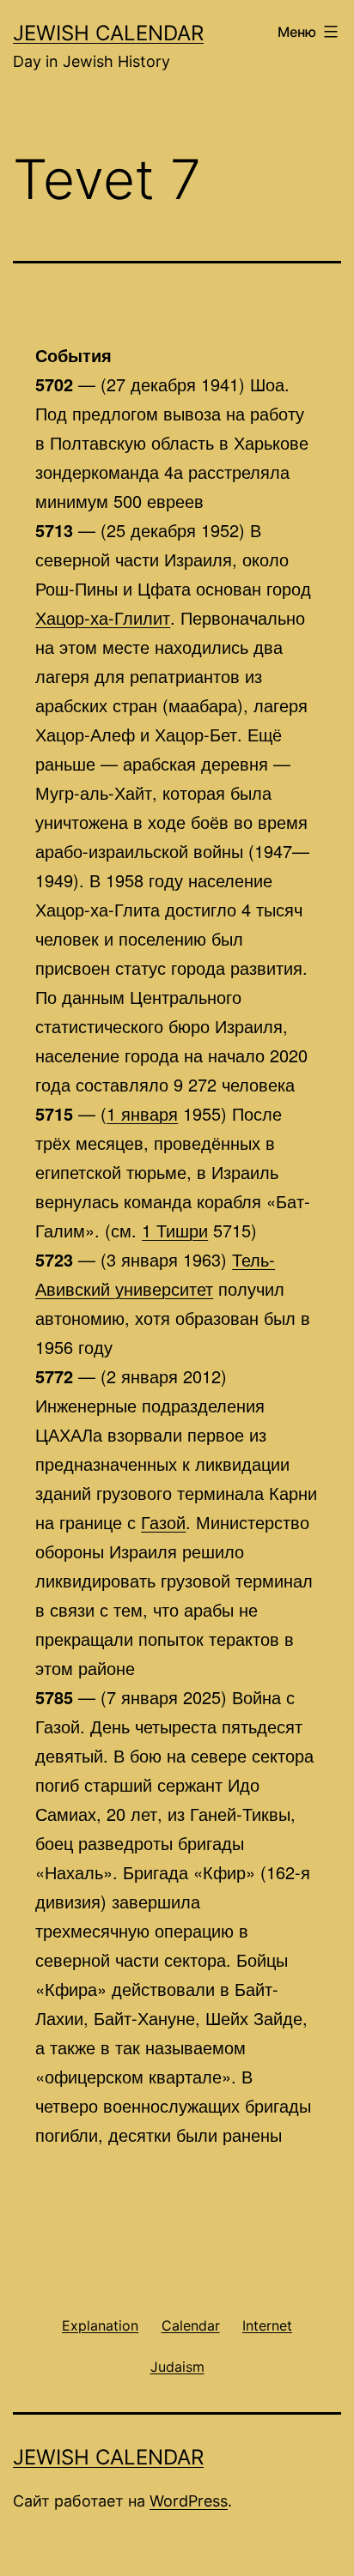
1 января (142, 1113)
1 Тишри (175, 1230)
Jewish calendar (108, 33)
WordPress (189, 2501)
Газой (163, 1522)
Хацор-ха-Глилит (103, 617)
